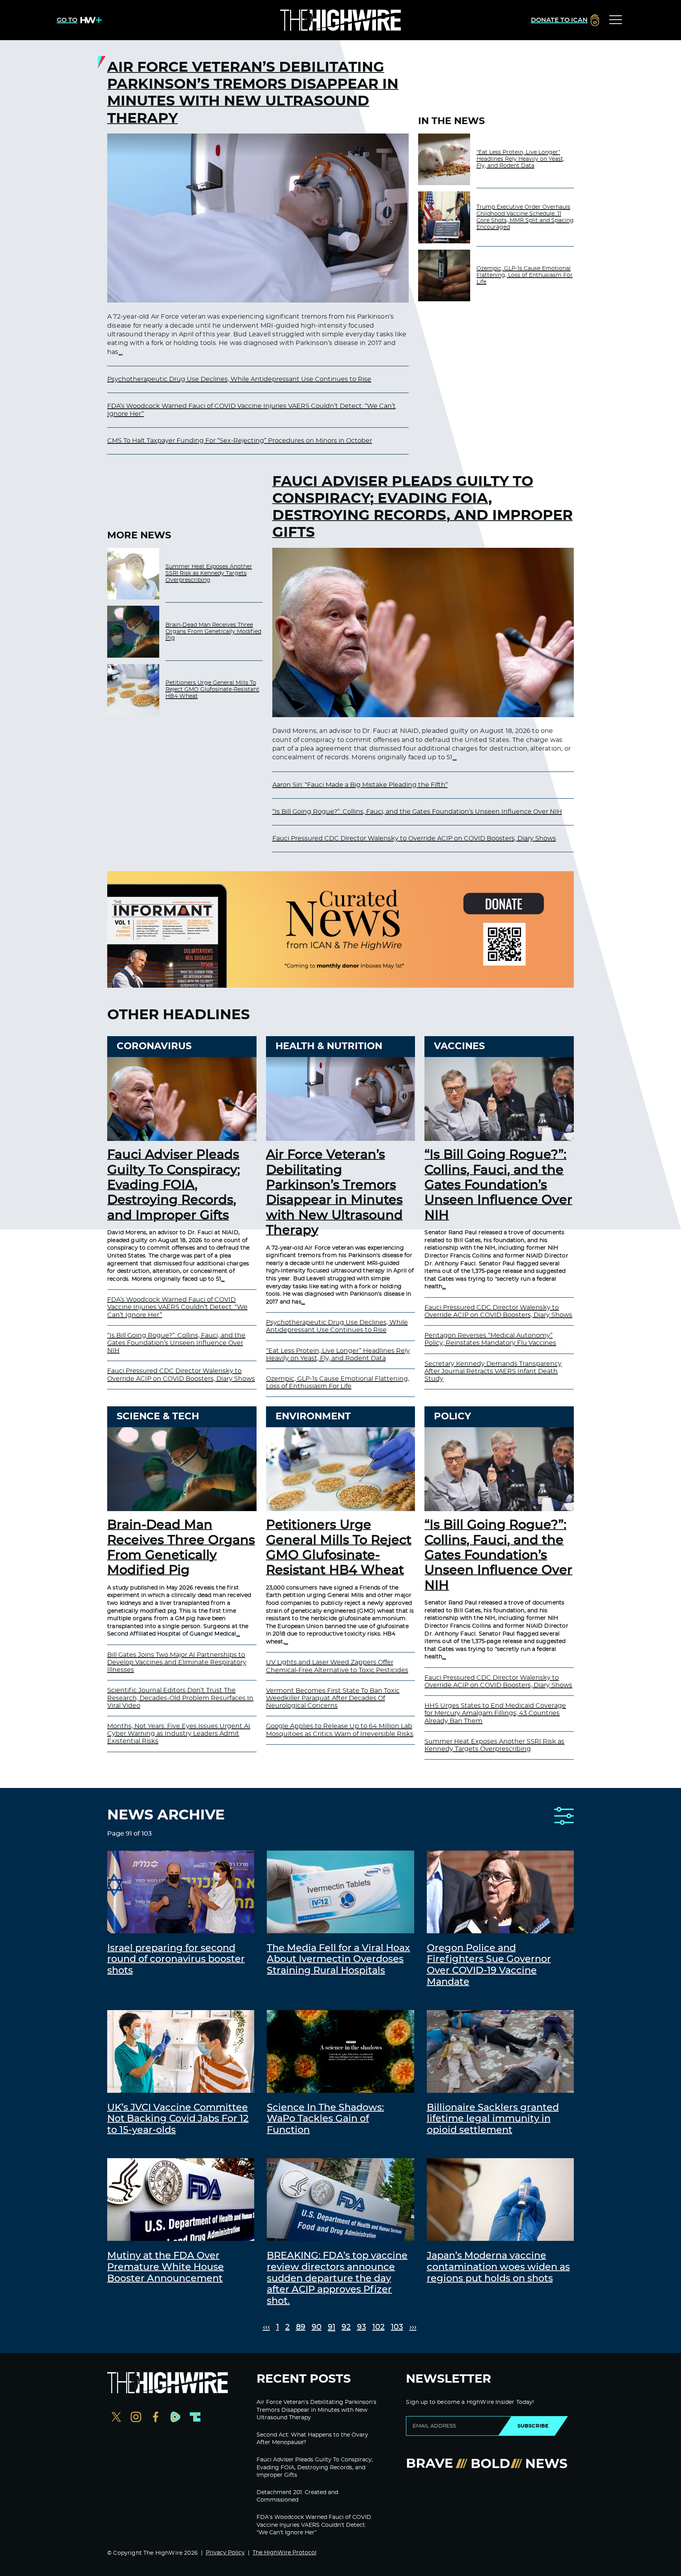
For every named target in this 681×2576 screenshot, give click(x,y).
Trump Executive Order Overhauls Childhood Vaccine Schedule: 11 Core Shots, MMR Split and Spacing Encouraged (525, 217)
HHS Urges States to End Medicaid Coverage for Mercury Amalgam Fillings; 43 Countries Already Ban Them (495, 1713)
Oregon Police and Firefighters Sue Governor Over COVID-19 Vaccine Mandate (489, 1965)
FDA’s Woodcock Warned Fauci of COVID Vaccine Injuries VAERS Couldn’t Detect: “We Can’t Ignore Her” (177, 1307)
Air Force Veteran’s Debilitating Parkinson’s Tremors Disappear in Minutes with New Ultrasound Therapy (253, 93)
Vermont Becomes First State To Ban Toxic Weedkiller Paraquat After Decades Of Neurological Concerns (333, 1698)
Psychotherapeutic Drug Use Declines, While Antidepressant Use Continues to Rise (239, 379)
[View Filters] (564, 1817)
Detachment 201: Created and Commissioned (297, 2496)
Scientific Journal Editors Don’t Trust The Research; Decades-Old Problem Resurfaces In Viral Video (180, 1698)
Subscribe (533, 2426)
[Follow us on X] (116, 2418)
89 (301, 2327)
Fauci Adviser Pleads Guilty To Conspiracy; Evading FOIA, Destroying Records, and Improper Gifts (422, 507)
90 (317, 2327)
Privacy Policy (225, 2553)
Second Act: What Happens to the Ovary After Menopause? (312, 2439)
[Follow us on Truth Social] (195, 2418)
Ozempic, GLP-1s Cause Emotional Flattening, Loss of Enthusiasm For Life (525, 275)
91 (332, 2327)
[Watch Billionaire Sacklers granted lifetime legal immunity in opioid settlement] (500, 2051)
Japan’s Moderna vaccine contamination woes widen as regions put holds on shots (498, 2267)
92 (346, 2327)
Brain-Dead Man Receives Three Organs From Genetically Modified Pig (213, 632)
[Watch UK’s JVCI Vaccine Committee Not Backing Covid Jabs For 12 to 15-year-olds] (181, 2051)
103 (397, 2327)
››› (413, 2327)
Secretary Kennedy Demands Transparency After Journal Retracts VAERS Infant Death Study (493, 1371)
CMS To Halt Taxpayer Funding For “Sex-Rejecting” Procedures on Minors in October (240, 441)
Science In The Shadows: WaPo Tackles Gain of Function (325, 2119)
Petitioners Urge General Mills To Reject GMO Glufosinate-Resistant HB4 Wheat (212, 690)
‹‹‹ (266, 2327)
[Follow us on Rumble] (175, 2418)
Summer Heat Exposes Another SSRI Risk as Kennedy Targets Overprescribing (209, 573)
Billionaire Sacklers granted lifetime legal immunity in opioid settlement (493, 2119)
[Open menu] (616, 20)
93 (362, 2327)
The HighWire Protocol (285, 2553)
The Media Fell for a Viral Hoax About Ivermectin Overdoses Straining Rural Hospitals (338, 1960)
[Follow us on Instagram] (136, 2418)
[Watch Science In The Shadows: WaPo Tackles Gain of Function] (340, 2051)
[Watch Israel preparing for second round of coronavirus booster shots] (181, 1892)
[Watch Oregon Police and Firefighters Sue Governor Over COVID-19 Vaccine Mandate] (500, 1892)
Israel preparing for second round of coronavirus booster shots (176, 1960)
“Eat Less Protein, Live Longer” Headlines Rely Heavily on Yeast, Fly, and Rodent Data (520, 159)
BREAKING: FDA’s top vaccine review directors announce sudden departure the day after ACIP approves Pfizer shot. (337, 2278)
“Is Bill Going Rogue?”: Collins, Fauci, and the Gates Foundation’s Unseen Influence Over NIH (417, 812)
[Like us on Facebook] (156, 2418)
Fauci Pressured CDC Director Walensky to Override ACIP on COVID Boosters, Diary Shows (414, 838)
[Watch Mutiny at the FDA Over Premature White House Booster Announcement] (181, 2200)
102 (379, 2327)
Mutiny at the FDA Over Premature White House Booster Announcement (166, 2267)
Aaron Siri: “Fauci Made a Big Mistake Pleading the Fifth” (360, 785)
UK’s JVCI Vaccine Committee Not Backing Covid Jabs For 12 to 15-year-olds (178, 2119)
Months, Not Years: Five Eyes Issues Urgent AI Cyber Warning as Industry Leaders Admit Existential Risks (179, 1734)
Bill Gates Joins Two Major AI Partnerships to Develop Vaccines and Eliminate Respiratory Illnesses (177, 1662)
